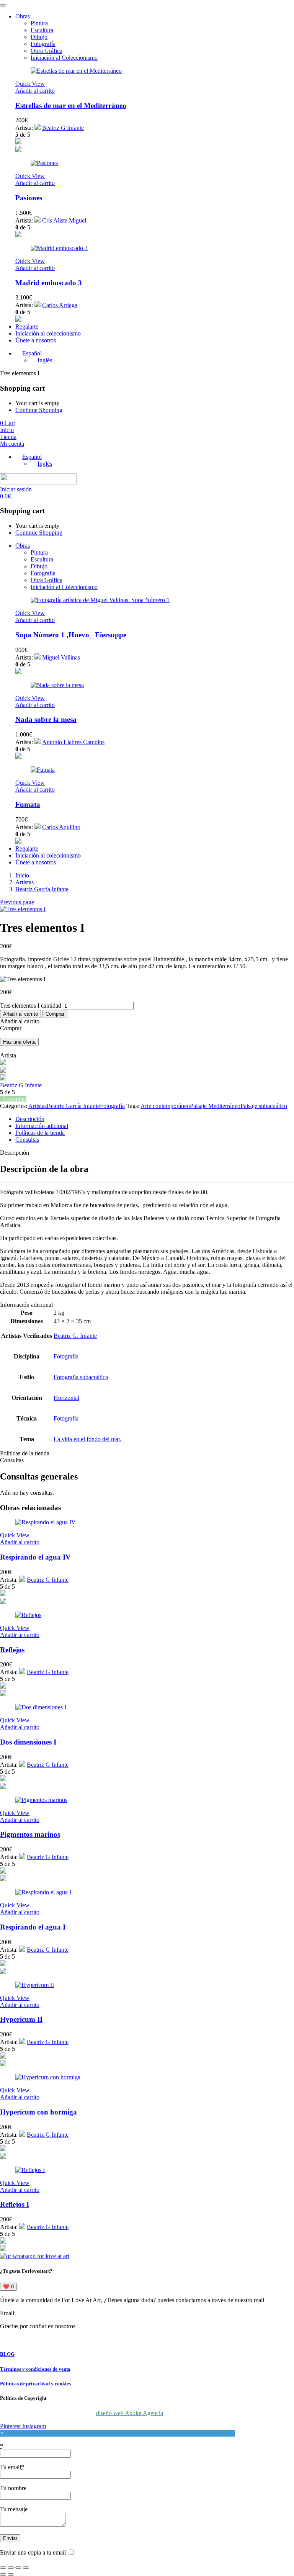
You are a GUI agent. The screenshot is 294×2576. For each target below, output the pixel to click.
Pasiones (29, 198)
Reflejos (12, 1650)
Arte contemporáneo (165, 1106)
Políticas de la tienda (40, 1133)
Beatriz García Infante (42, 889)
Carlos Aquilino (61, 827)
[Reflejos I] (30, 2170)
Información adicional (42, 1126)
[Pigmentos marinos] (41, 1800)
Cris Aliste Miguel (64, 220)
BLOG (7, 2354)
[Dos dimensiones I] (41, 1707)
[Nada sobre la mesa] (57, 685)
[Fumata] (43, 770)
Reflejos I (15, 2204)
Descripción (30, 1119)
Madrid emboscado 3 (49, 283)
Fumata (28, 804)
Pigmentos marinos (30, 1834)
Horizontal (66, 1398)
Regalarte (27, 327)
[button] (35, 91)
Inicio (22, 875)
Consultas (27, 1140)
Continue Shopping (39, 410)
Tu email (12, 2467)
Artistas (24, 882)
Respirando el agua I (33, 1927)
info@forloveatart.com (45, 2313)
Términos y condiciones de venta (35, 2369)
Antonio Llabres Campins (73, 742)
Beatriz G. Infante (75, 1336)
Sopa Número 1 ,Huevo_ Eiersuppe (71, 635)
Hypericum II (21, 2019)
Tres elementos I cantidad (31, 1006)
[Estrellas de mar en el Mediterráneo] (76, 71)
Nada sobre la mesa (46, 719)
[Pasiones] (44, 163)
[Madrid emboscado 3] (59, 248)
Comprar (55, 1014)
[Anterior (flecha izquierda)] (3, 2574)
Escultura (42, 30)
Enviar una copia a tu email (33, 2552)
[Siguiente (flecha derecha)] (11, 2574)
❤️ (8, 2287)
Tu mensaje (14, 2509)
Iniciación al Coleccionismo (64, 58)
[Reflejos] (28, 1615)
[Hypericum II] (35, 1985)
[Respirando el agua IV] (46, 1522)
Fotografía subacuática (81, 1377)
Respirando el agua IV (35, 1557)
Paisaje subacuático (264, 1106)
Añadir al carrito (20, 1014)
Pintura (39, 23)
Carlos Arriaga (60, 305)
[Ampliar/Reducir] (3, 2568)
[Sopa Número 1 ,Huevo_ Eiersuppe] (100, 600)
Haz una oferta (19, 1042)
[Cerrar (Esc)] (26, 2568)
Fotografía (43, 44)
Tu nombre (13, 2488)
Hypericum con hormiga (38, 2112)
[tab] (155, 1119)
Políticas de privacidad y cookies (35, 2384)
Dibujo (39, 37)
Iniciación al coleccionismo (48, 333)
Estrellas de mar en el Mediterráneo (71, 106)
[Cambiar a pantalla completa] (11, 2568)
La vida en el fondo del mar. (87, 1439)
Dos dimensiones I (28, 1742)
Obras (23, 16)
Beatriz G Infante (63, 128)
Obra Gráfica (47, 51)
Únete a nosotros (36, 340)
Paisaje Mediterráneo (215, 1106)
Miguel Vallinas (61, 657)
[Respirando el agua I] (43, 1892)
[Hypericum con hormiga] (48, 2077)
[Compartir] (18, 2568)
